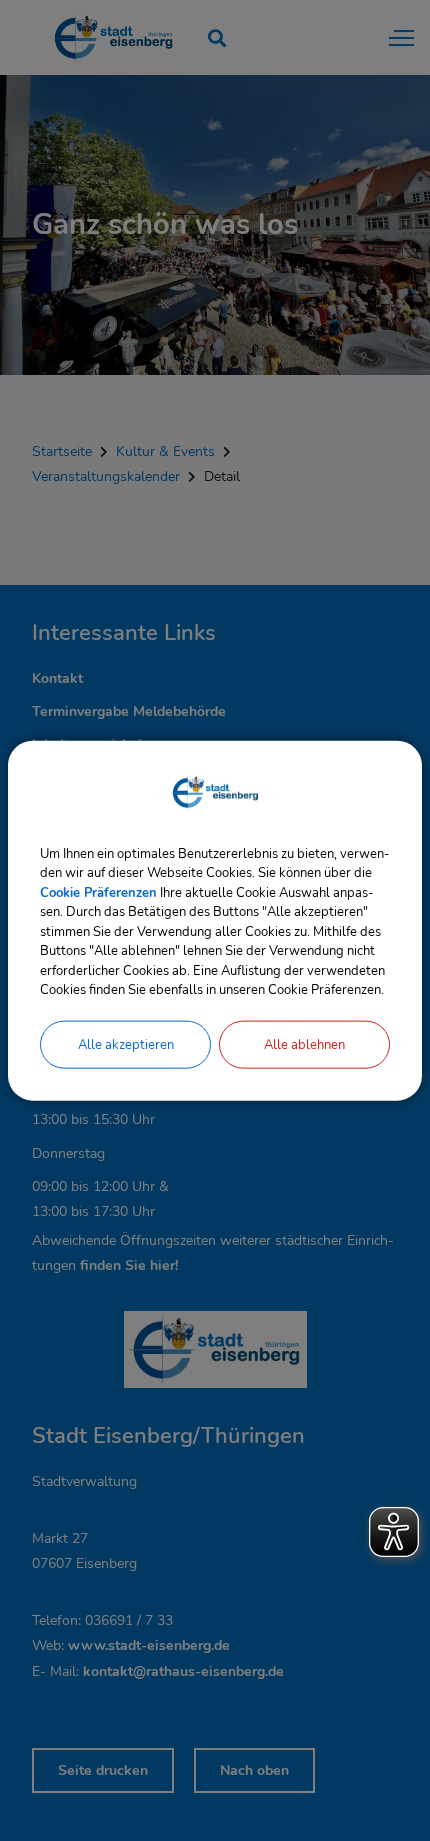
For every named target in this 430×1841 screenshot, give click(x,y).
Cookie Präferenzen (98, 892)
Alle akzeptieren (126, 1044)
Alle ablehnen (304, 1044)
